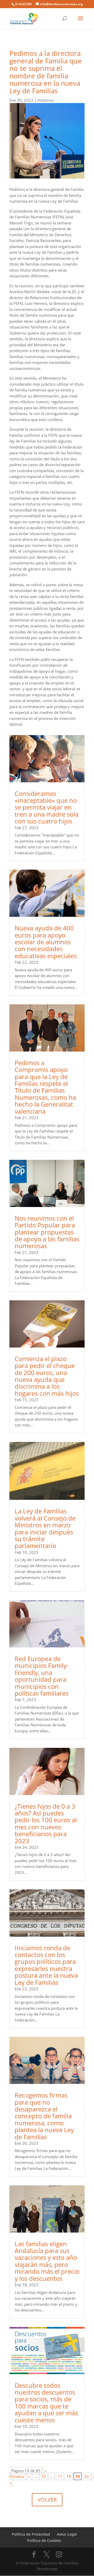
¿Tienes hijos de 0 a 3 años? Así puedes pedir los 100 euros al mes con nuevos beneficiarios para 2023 (46, 1823)
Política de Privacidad (31, 2534)
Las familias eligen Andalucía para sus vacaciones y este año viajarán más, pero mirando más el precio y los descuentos (47, 2261)
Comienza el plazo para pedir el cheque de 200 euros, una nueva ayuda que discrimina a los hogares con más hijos (47, 1376)
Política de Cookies (44, 2540)
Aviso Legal (67, 2534)
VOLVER (47, 2500)
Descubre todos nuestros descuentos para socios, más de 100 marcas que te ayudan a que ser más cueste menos (46, 2403)
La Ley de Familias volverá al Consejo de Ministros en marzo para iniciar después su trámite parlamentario (45, 1528)
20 (86, 2476)
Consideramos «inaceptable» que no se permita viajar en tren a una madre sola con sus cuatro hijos (46, 807)
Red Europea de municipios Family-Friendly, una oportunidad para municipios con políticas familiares (42, 1676)
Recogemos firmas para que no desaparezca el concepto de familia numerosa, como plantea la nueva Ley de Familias (44, 2116)
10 (44, 2476)
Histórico (45, 100)
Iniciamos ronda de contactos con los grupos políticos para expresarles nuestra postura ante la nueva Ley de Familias (46, 1965)
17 (60, 2476)
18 (69, 2476)
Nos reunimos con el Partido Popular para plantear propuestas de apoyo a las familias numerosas (47, 1232)
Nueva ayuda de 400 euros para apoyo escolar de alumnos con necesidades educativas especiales (46, 942)
